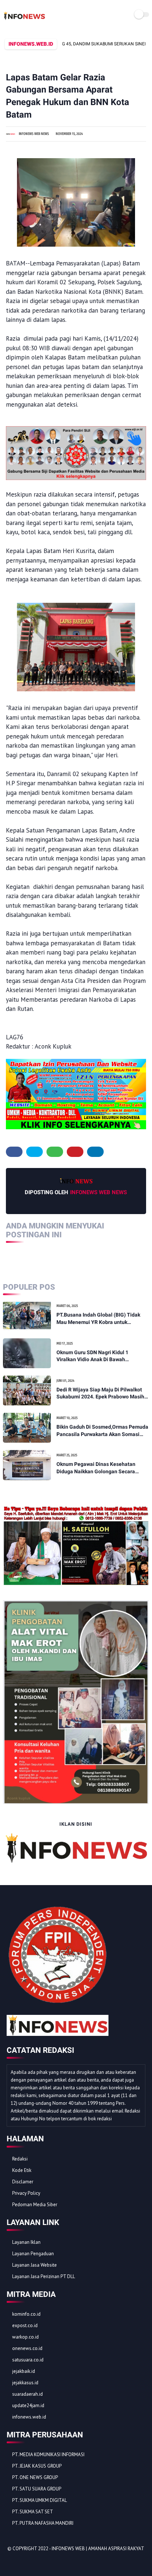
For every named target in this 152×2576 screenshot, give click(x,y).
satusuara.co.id (28, 2360)
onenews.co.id (27, 2348)
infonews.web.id (29, 2417)
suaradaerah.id (27, 2394)
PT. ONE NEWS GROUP (35, 2477)
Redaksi (20, 2159)
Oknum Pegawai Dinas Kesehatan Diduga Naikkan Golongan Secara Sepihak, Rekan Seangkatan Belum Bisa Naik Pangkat (97, 1468)
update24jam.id (28, 2405)
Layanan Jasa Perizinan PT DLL (44, 2276)
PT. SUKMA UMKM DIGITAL (39, 2500)
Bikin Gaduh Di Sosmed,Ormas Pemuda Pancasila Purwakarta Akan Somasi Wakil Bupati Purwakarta (102, 1431)
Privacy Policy (26, 2193)
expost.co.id (25, 2325)
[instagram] (52, 2561)
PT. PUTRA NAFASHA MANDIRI (43, 2523)
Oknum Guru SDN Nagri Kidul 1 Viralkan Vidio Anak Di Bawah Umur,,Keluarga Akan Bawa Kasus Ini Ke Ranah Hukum (99, 1356)
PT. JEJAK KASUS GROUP (37, 2466)
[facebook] (14, 1152)
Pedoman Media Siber (35, 2205)
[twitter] (34, 1152)
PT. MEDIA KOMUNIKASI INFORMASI (48, 2455)
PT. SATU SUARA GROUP (37, 2489)
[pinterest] (75, 1152)
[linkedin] (95, 1152)
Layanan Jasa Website (34, 2265)
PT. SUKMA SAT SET (33, 2512)
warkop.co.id (25, 2337)
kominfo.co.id (26, 2314)
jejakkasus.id (25, 2383)
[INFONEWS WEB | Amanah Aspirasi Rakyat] (24, 20)
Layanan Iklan (26, 2242)
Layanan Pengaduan (33, 2254)
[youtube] (62, 2561)
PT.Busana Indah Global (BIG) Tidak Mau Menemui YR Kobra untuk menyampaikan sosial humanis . (98, 1319)
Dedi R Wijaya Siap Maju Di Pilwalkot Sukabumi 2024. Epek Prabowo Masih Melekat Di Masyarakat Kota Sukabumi (102, 1394)
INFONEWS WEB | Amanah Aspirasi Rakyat (98, 2549)
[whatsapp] (55, 1152)
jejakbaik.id (24, 2371)
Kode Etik (22, 2170)
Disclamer (23, 2182)
